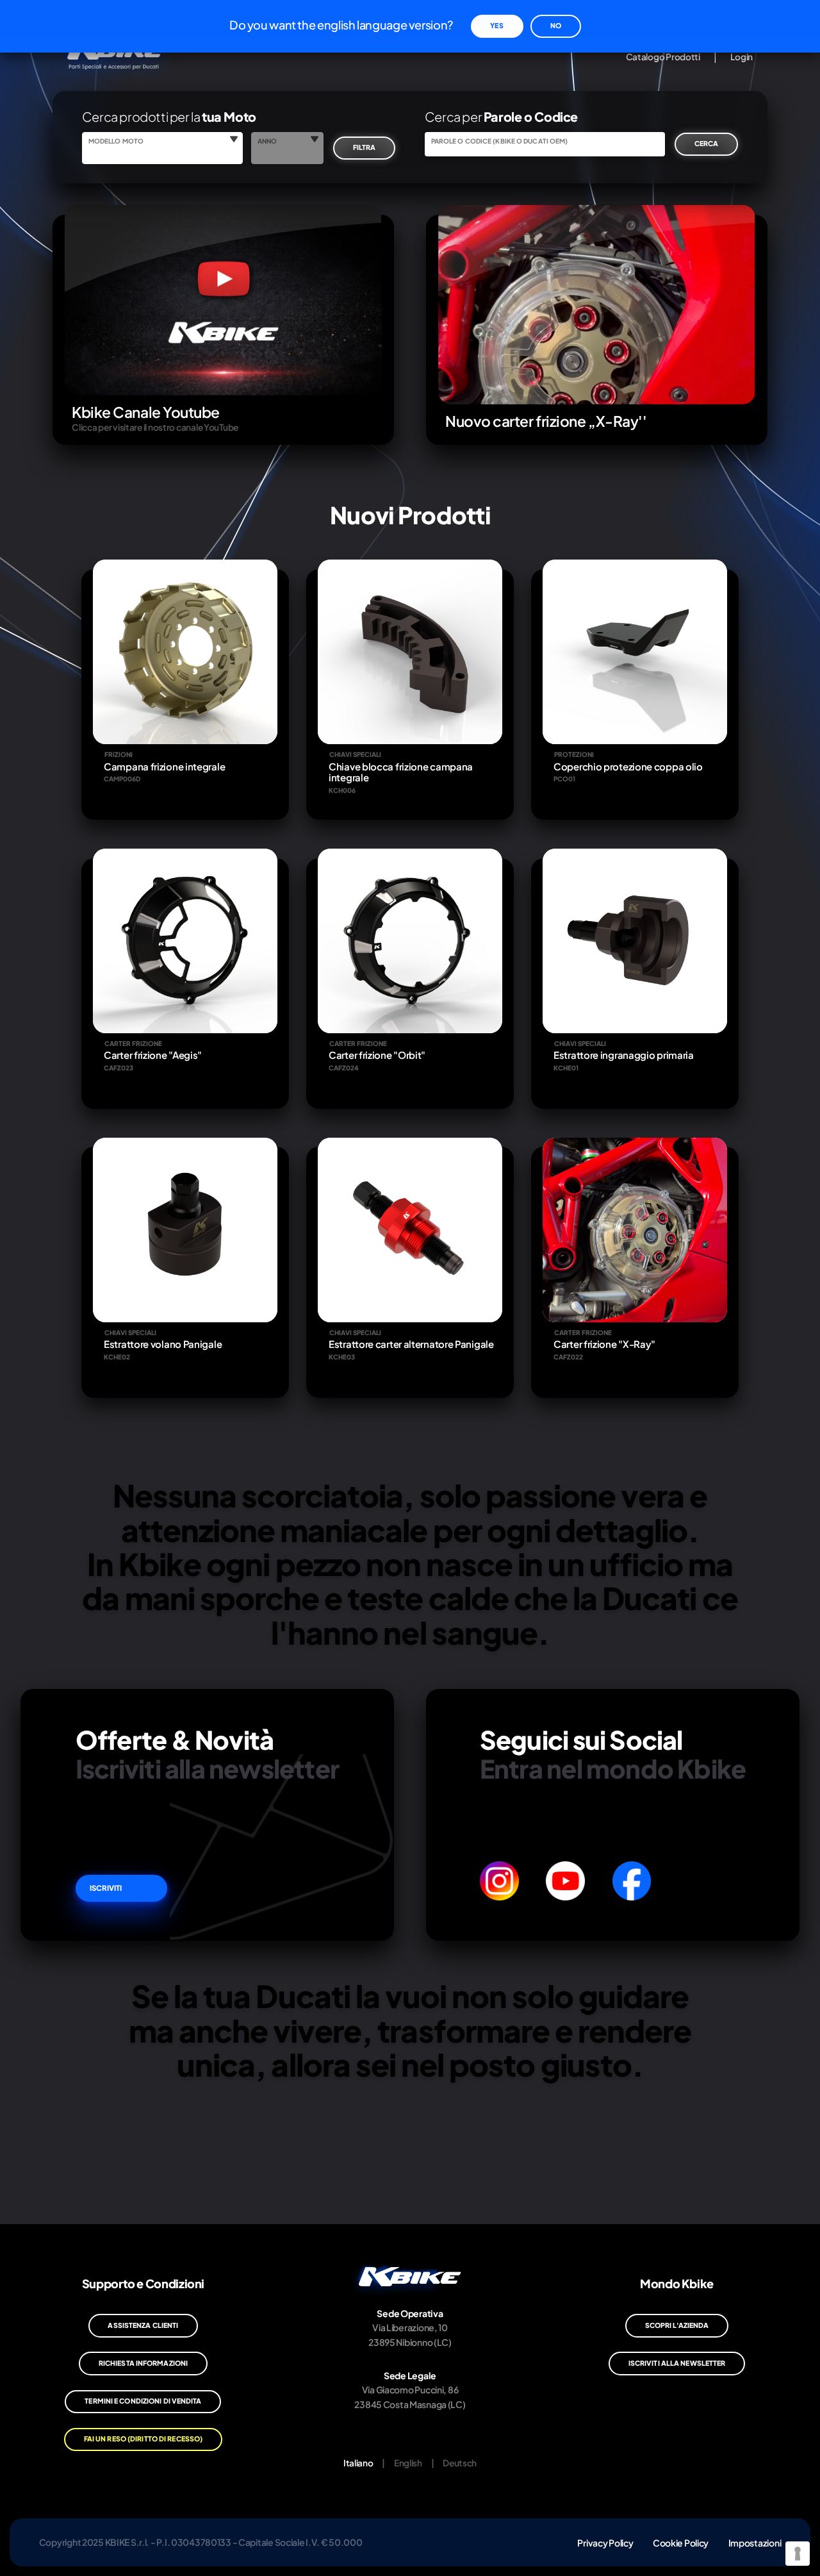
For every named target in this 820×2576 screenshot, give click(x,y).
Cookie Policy (681, 2542)
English (408, 2463)
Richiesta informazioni (143, 2363)
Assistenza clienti (143, 2325)
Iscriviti (106, 1888)
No (556, 25)
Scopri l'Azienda (677, 2325)
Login (742, 57)
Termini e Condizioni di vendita (143, 2401)
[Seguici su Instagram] (499, 1881)
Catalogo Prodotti (663, 57)
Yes (496, 25)
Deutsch (460, 2463)
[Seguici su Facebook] (632, 1881)
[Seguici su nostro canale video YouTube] (565, 1881)
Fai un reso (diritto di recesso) (143, 2439)
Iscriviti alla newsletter (677, 2363)
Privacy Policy (605, 2542)
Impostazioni (755, 2542)
